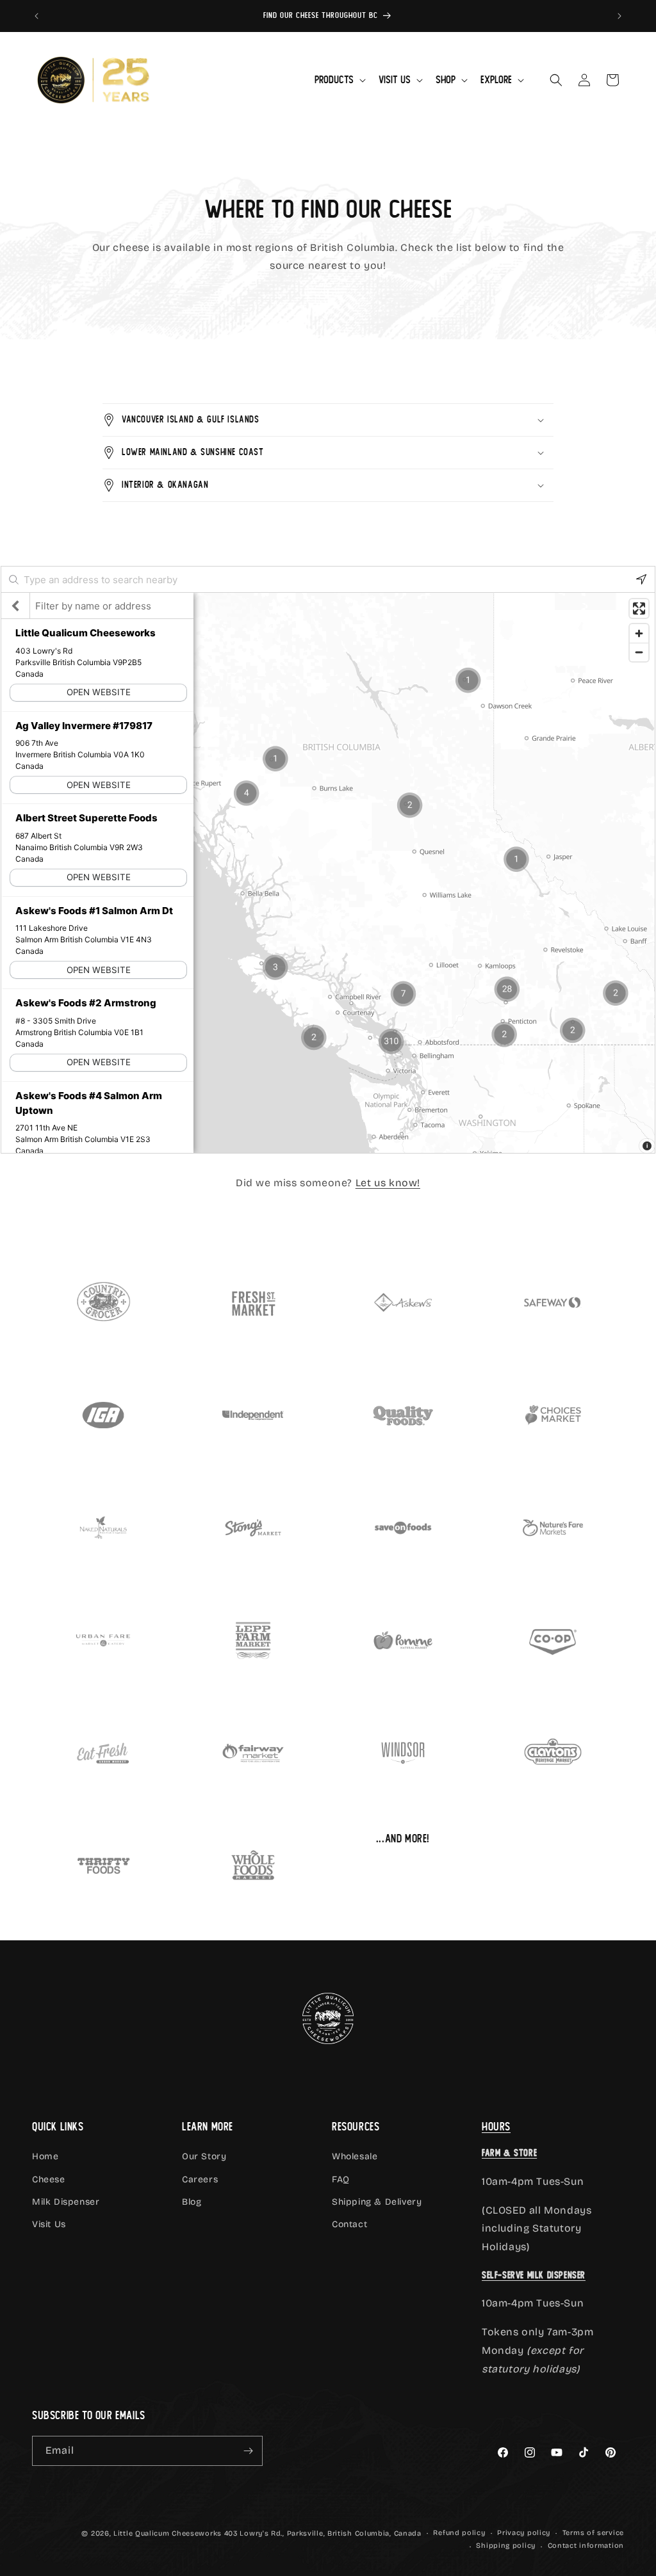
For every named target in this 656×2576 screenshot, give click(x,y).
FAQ (341, 2179)
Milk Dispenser (66, 2202)
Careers (200, 2179)
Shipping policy (506, 2546)
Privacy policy (524, 2533)
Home (45, 2156)
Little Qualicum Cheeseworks (168, 2533)
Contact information (586, 2546)
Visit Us (49, 2224)
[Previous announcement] (37, 16)
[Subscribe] (248, 2451)
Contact (349, 2224)
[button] (339, 80)
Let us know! (388, 1183)
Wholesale (355, 2156)
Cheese (49, 2179)
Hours (496, 2127)
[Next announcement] (619, 16)
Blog (192, 2202)
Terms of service (593, 2533)
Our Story (204, 2156)
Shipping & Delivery (377, 2202)
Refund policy (459, 2533)
